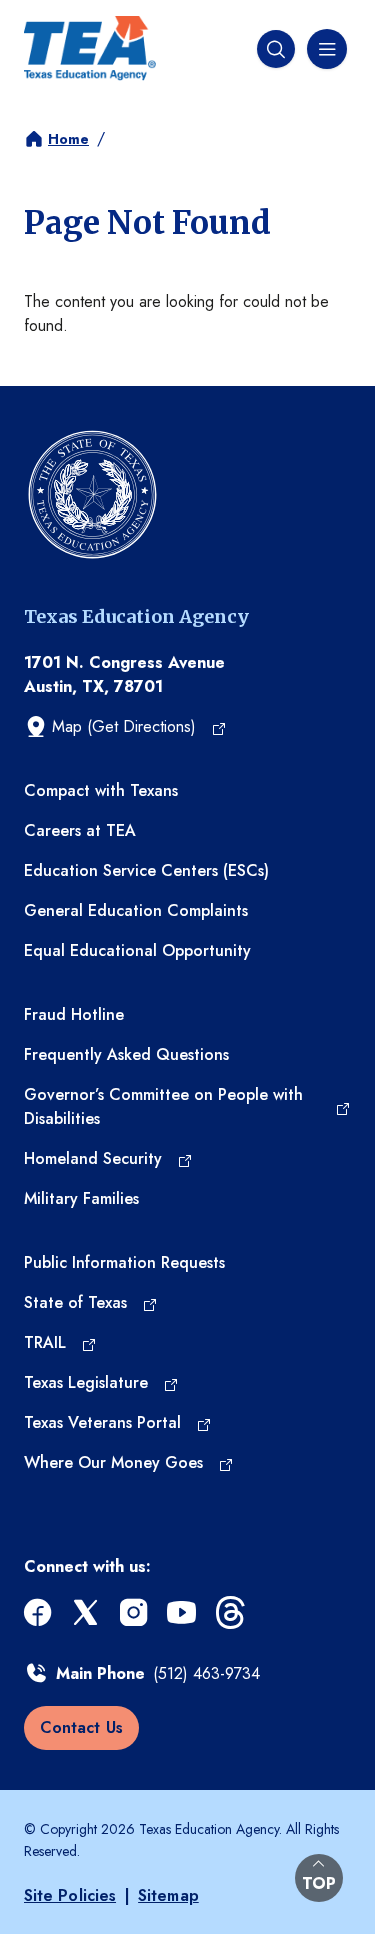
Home (68, 139)
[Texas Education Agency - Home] (90, 48)
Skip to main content (72, 15)
